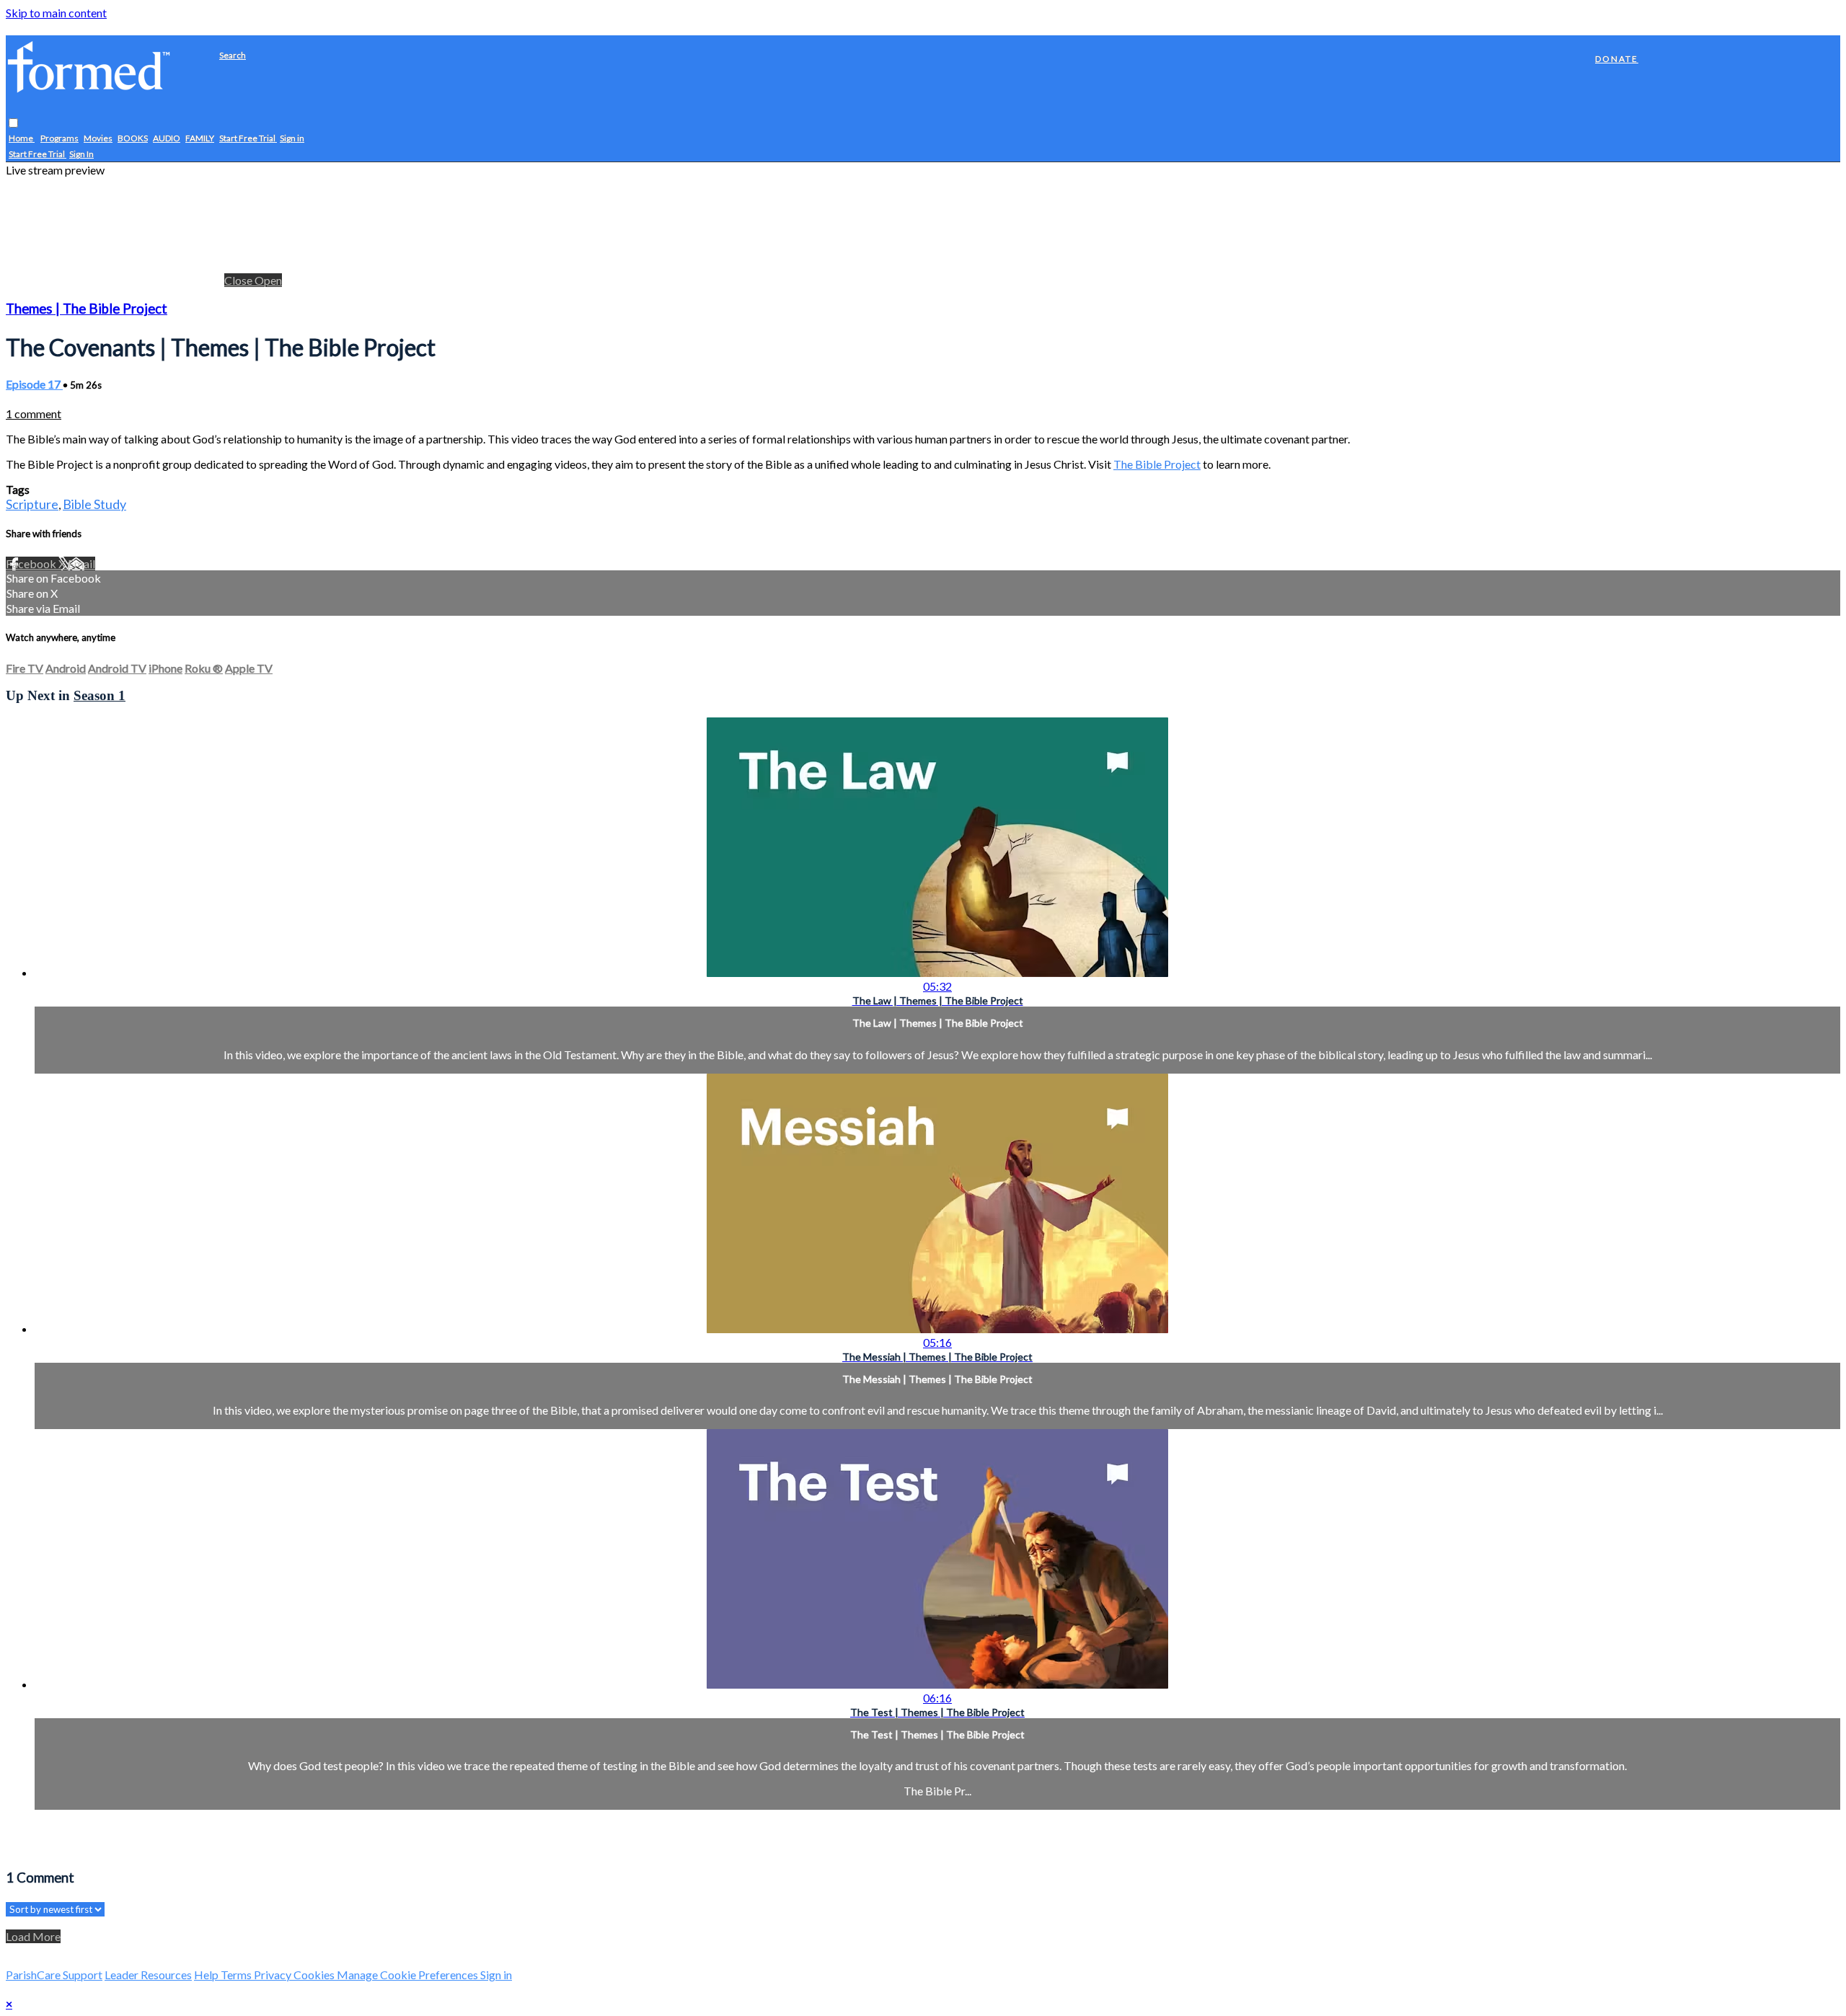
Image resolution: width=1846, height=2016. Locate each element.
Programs (59, 139)
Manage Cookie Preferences (408, 1975)
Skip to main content (56, 13)
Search (233, 55)
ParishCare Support (54, 1975)
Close (239, 280)
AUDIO (167, 139)
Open (268, 280)
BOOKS (133, 139)
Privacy (274, 1975)
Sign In (81, 155)
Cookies (315, 1975)
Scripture (32, 504)
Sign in (292, 139)
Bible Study (94, 504)
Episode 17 (34, 384)
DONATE (1617, 59)
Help (207, 1975)
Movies (98, 139)
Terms (237, 1975)
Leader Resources (148, 1975)
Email (81, 563)
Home (22, 139)
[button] (13, 124)
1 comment (34, 414)
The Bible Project (1157, 464)
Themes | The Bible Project (87, 309)
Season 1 (100, 695)
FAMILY (200, 139)
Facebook (32, 563)
